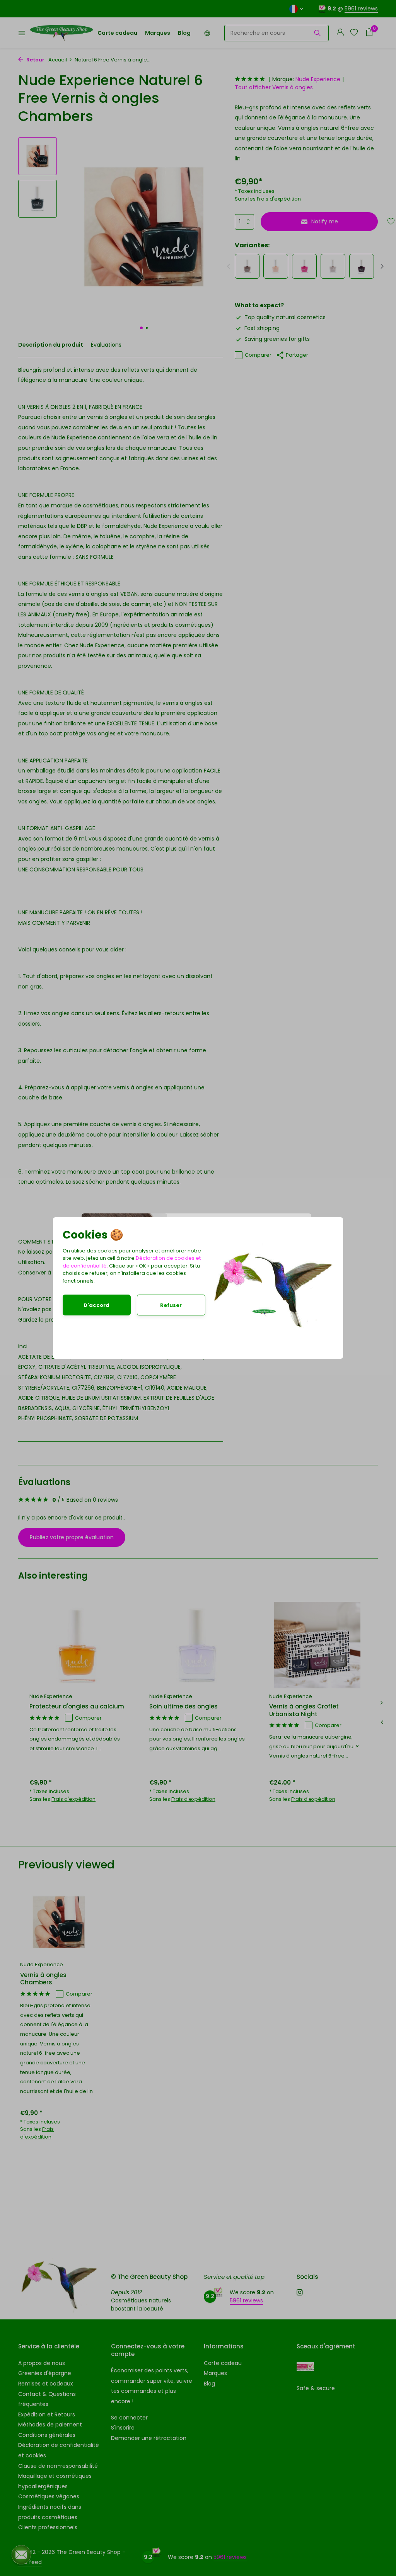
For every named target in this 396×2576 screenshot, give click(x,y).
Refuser (171, 1305)
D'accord (96, 1305)
